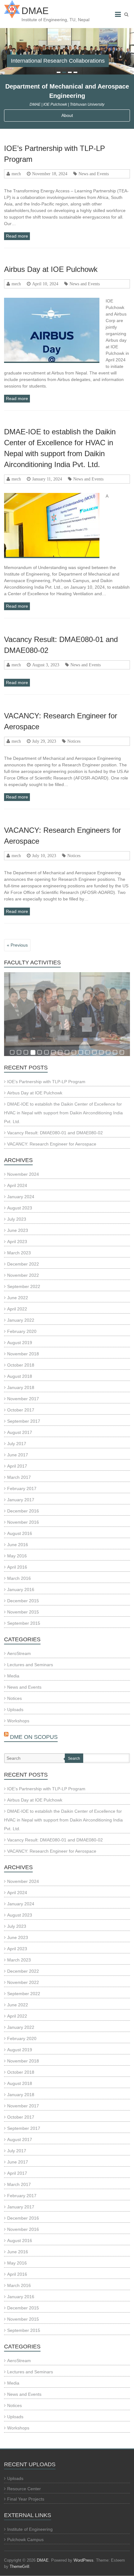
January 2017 (21, 1500)
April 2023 (17, 1242)
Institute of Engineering (30, 2529)
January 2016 (21, 1589)
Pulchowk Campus (25, 2540)
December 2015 (23, 1601)
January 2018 (21, 1387)
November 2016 (23, 1522)
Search (74, 1758)
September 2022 (24, 1286)
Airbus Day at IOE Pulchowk (51, 269)
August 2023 (20, 1208)
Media (13, 1676)
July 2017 (17, 1444)
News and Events (94, 174)
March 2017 (19, 1477)
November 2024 (23, 1174)
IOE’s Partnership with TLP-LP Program (46, 1082)
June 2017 (18, 1455)
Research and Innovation (42, 61)
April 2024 (17, 1185)
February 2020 (22, 1331)
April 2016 (17, 1567)
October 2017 (21, 1410)
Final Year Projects (26, 2499)
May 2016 (17, 1556)
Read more (17, 236)
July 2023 (17, 1219)
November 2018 (23, 1354)
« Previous (17, 945)
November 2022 (23, 1275)
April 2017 (17, 1466)
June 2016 (18, 1545)
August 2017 (20, 1432)
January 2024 (21, 1197)
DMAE (35, 11)
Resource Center (24, 2489)
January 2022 (21, 1320)
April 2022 (17, 1309)
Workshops (18, 1721)
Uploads (15, 1710)
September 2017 (24, 1421)
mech (16, 174)
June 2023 (18, 1230)
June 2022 (18, 1298)
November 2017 (23, 1399)
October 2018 (21, 1365)
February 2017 (22, 1488)
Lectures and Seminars (30, 1665)
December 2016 (23, 1511)
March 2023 (19, 1253)
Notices (74, 741)
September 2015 (24, 1623)
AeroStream (19, 1653)
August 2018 (20, 1376)
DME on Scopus (34, 1737)
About (67, 115)
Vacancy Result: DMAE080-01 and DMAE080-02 (55, 1133)
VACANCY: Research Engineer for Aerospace (52, 1144)
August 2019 (20, 1343)
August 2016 (20, 1533)
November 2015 (23, 1612)
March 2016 (19, 1578)
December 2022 (23, 1264)
